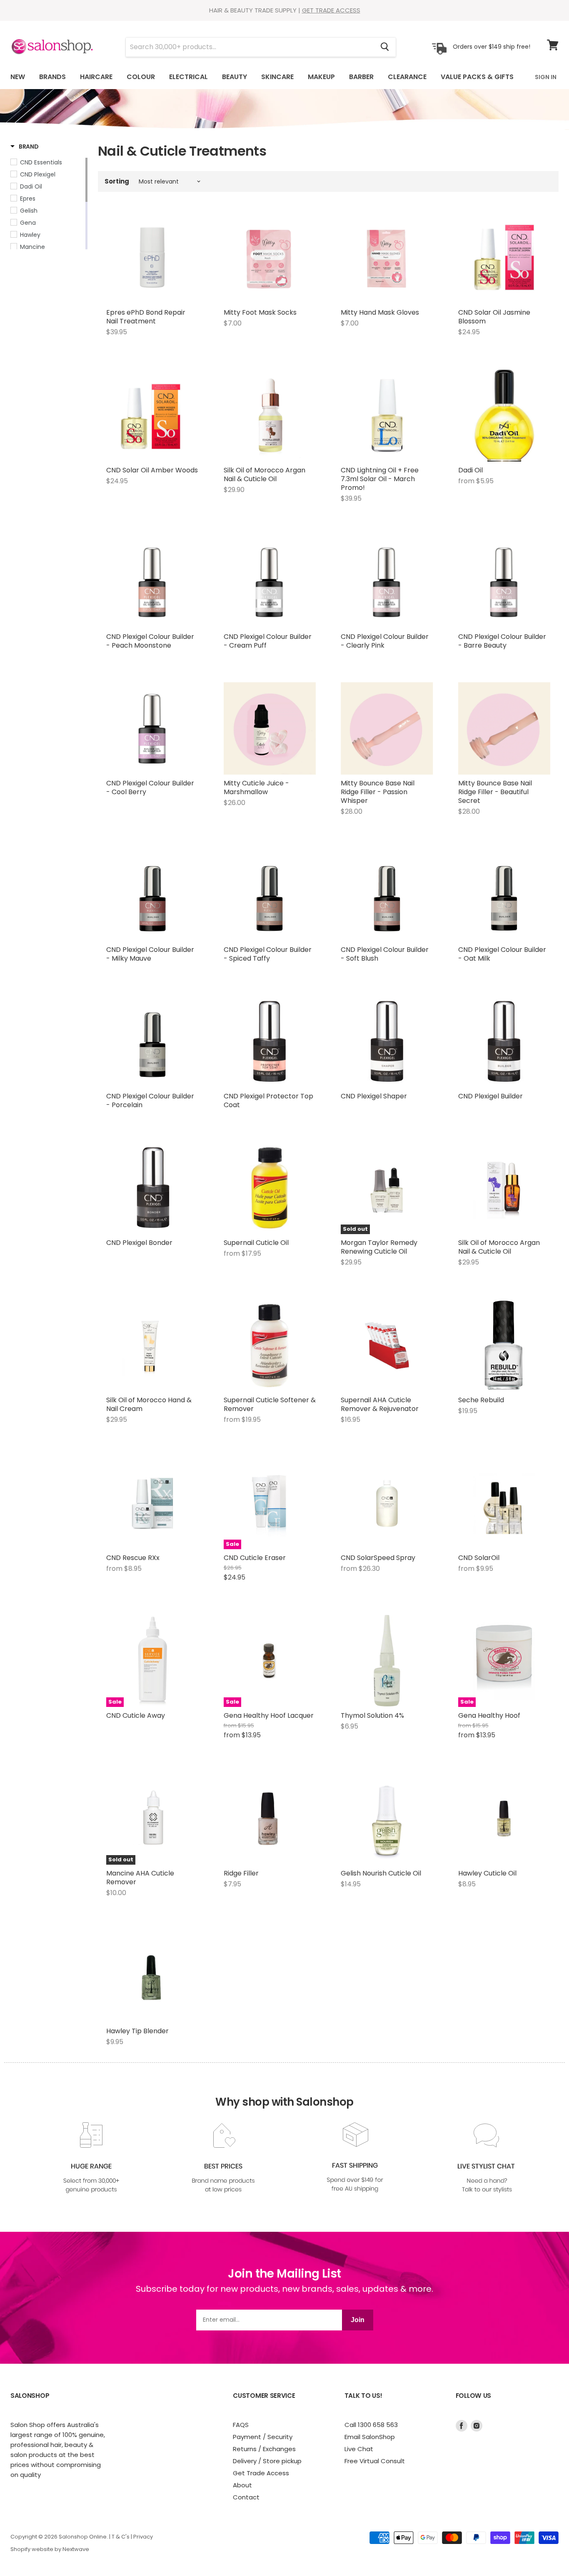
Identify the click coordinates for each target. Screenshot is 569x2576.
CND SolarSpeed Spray (378, 1558)
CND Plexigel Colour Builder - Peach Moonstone (150, 641)
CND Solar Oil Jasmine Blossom (494, 317)
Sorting (117, 181)
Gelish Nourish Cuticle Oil (381, 1873)
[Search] (385, 47)
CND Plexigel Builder (490, 1096)
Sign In (546, 77)
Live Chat (359, 2449)
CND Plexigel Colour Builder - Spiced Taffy (268, 954)
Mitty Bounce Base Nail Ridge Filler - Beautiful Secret (495, 792)
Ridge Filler (241, 1873)
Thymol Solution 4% (372, 1715)
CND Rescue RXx (133, 1558)
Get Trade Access (261, 2473)
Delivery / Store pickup (267, 2461)
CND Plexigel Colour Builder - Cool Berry (150, 787)
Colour (141, 77)
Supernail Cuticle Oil (256, 1243)
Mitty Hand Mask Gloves (380, 312)
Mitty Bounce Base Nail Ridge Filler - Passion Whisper (378, 792)
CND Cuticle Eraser (255, 1558)
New (18, 77)
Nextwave (76, 2549)
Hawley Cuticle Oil (487, 1873)
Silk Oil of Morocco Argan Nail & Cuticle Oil (265, 474)
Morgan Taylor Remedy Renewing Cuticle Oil (379, 1247)
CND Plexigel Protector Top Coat (268, 1100)
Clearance (407, 77)
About (242, 2485)
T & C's (121, 2537)
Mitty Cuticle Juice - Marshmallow (256, 787)
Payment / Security (263, 2437)
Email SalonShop (370, 2437)
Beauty (235, 77)
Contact (246, 2497)
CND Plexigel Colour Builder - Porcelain (150, 1100)
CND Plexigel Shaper (374, 1096)
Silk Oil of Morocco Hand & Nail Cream (149, 1404)
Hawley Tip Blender (137, 2031)
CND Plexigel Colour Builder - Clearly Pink (385, 641)
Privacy (143, 2537)
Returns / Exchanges (264, 2449)
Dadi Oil (470, 470)
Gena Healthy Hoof (489, 1715)
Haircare (96, 77)
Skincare (277, 77)
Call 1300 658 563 (371, 2425)
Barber (361, 77)
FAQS (241, 2425)
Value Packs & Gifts (477, 77)
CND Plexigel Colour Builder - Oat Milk (502, 954)
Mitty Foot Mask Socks (260, 312)
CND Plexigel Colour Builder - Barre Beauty (502, 641)
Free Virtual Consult (375, 2461)
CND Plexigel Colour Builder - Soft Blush (385, 954)
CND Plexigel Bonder (139, 1243)
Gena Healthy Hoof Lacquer (269, 1715)
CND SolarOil (479, 1558)
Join (358, 2320)
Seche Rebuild (481, 1400)
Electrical (188, 77)
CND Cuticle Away (136, 1715)
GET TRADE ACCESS (331, 10)
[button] (25, 147)
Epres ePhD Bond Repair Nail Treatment (146, 317)
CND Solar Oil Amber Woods (152, 470)
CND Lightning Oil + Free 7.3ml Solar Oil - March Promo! (380, 479)
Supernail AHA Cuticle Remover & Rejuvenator (380, 1404)
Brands (52, 77)
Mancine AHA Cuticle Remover (140, 1878)
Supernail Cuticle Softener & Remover (270, 1404)
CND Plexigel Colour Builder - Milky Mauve (150, 954)
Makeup (321, 77)
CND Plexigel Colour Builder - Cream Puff (268, 641)
